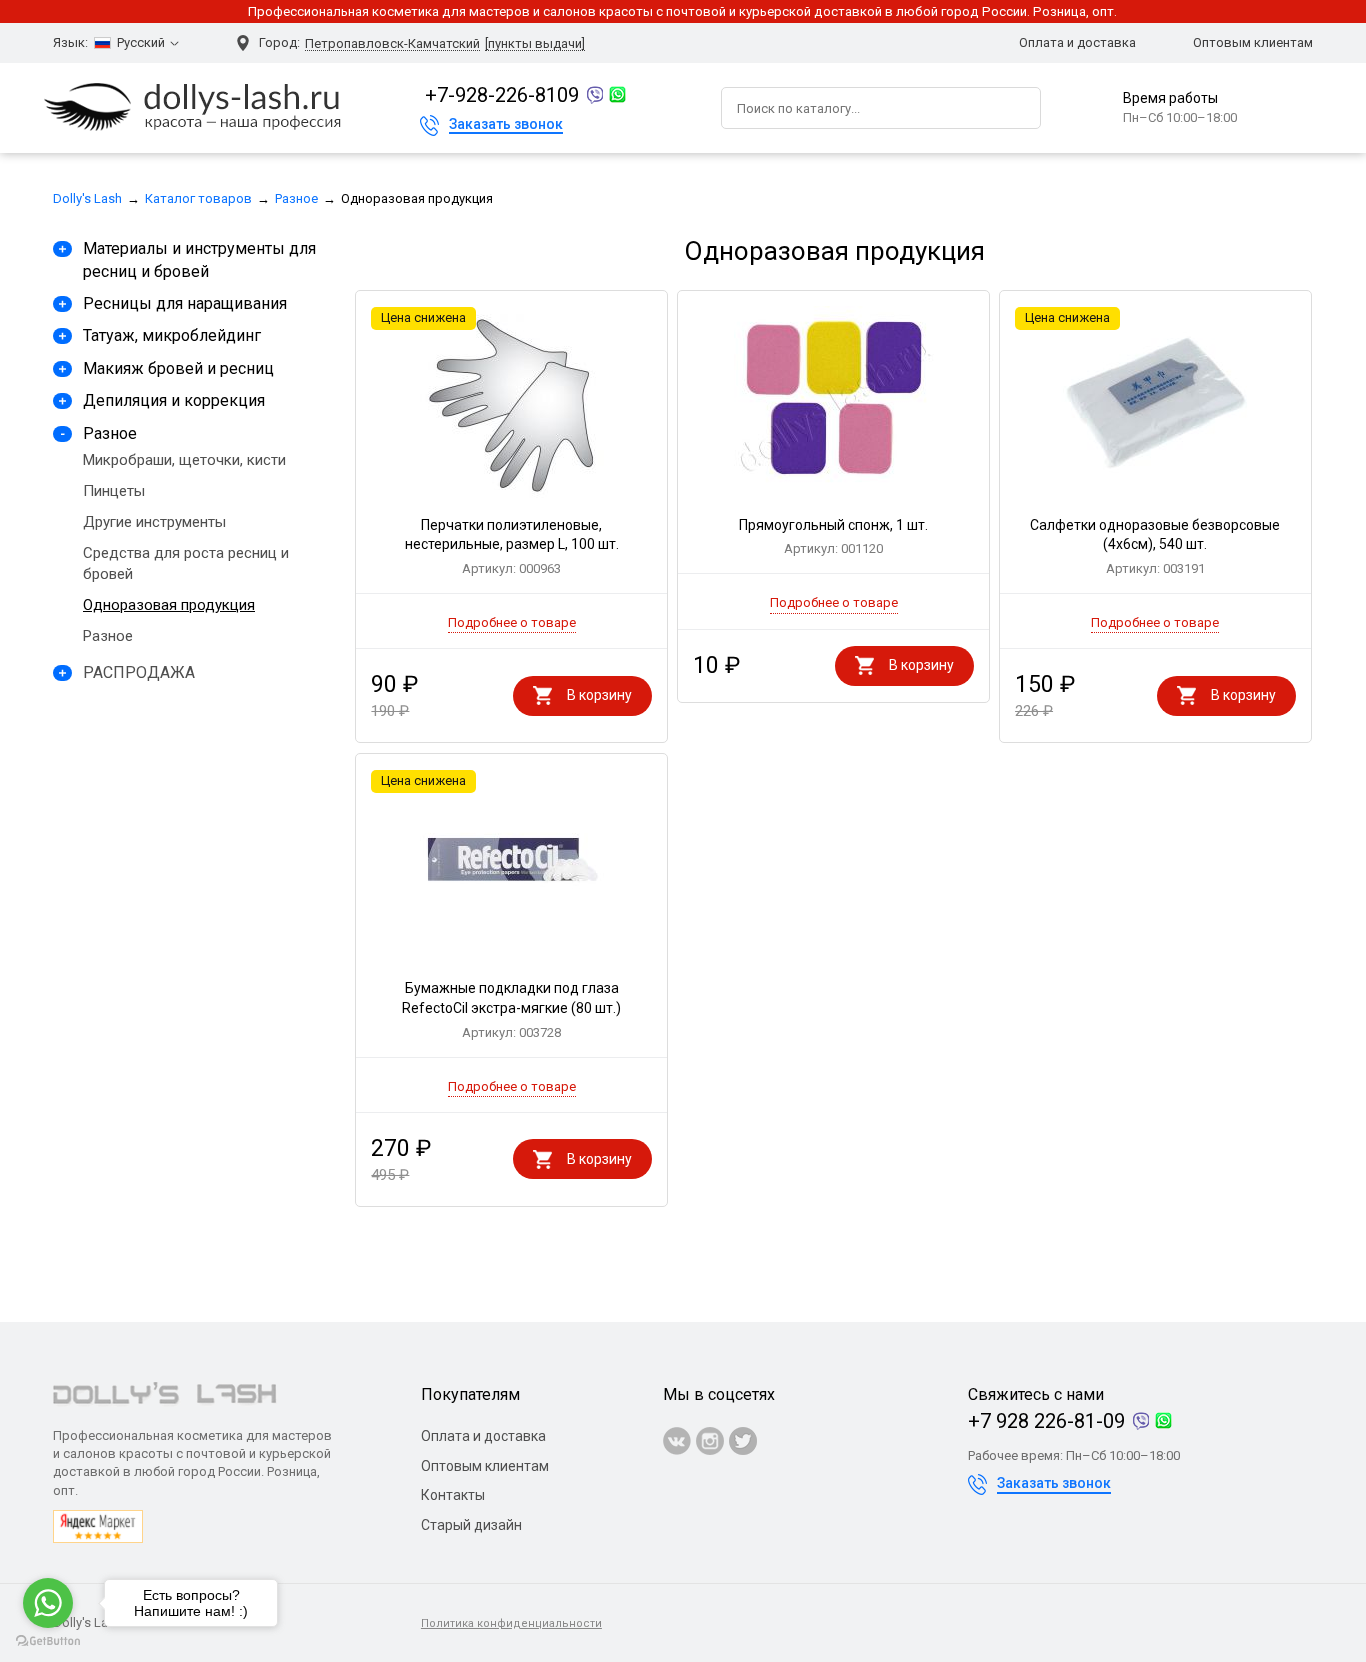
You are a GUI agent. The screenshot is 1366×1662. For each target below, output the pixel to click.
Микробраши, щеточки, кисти (184, 460)
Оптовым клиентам (1253, 42)
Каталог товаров (198, 198)
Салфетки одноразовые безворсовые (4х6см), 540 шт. (1155, 546)
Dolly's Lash (87, 198)
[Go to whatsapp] (48, 1603)
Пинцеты (114, 491)
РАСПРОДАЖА (139, 672)
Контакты (453, 1495)
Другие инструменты (154, 522)
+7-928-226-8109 (502, 95)
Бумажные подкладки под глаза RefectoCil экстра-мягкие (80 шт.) (511, 1009)
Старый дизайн (471, 1525)
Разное (296, 198)
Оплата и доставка (1077, 42)
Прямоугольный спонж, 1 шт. (833, 537)
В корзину (599, 695)
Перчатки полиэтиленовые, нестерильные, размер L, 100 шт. (512, 546)
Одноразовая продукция (169, 605)
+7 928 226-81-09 (1046, 1421)
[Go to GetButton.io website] (48, 1641)
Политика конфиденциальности (511, 1623)
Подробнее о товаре (512, 622)
